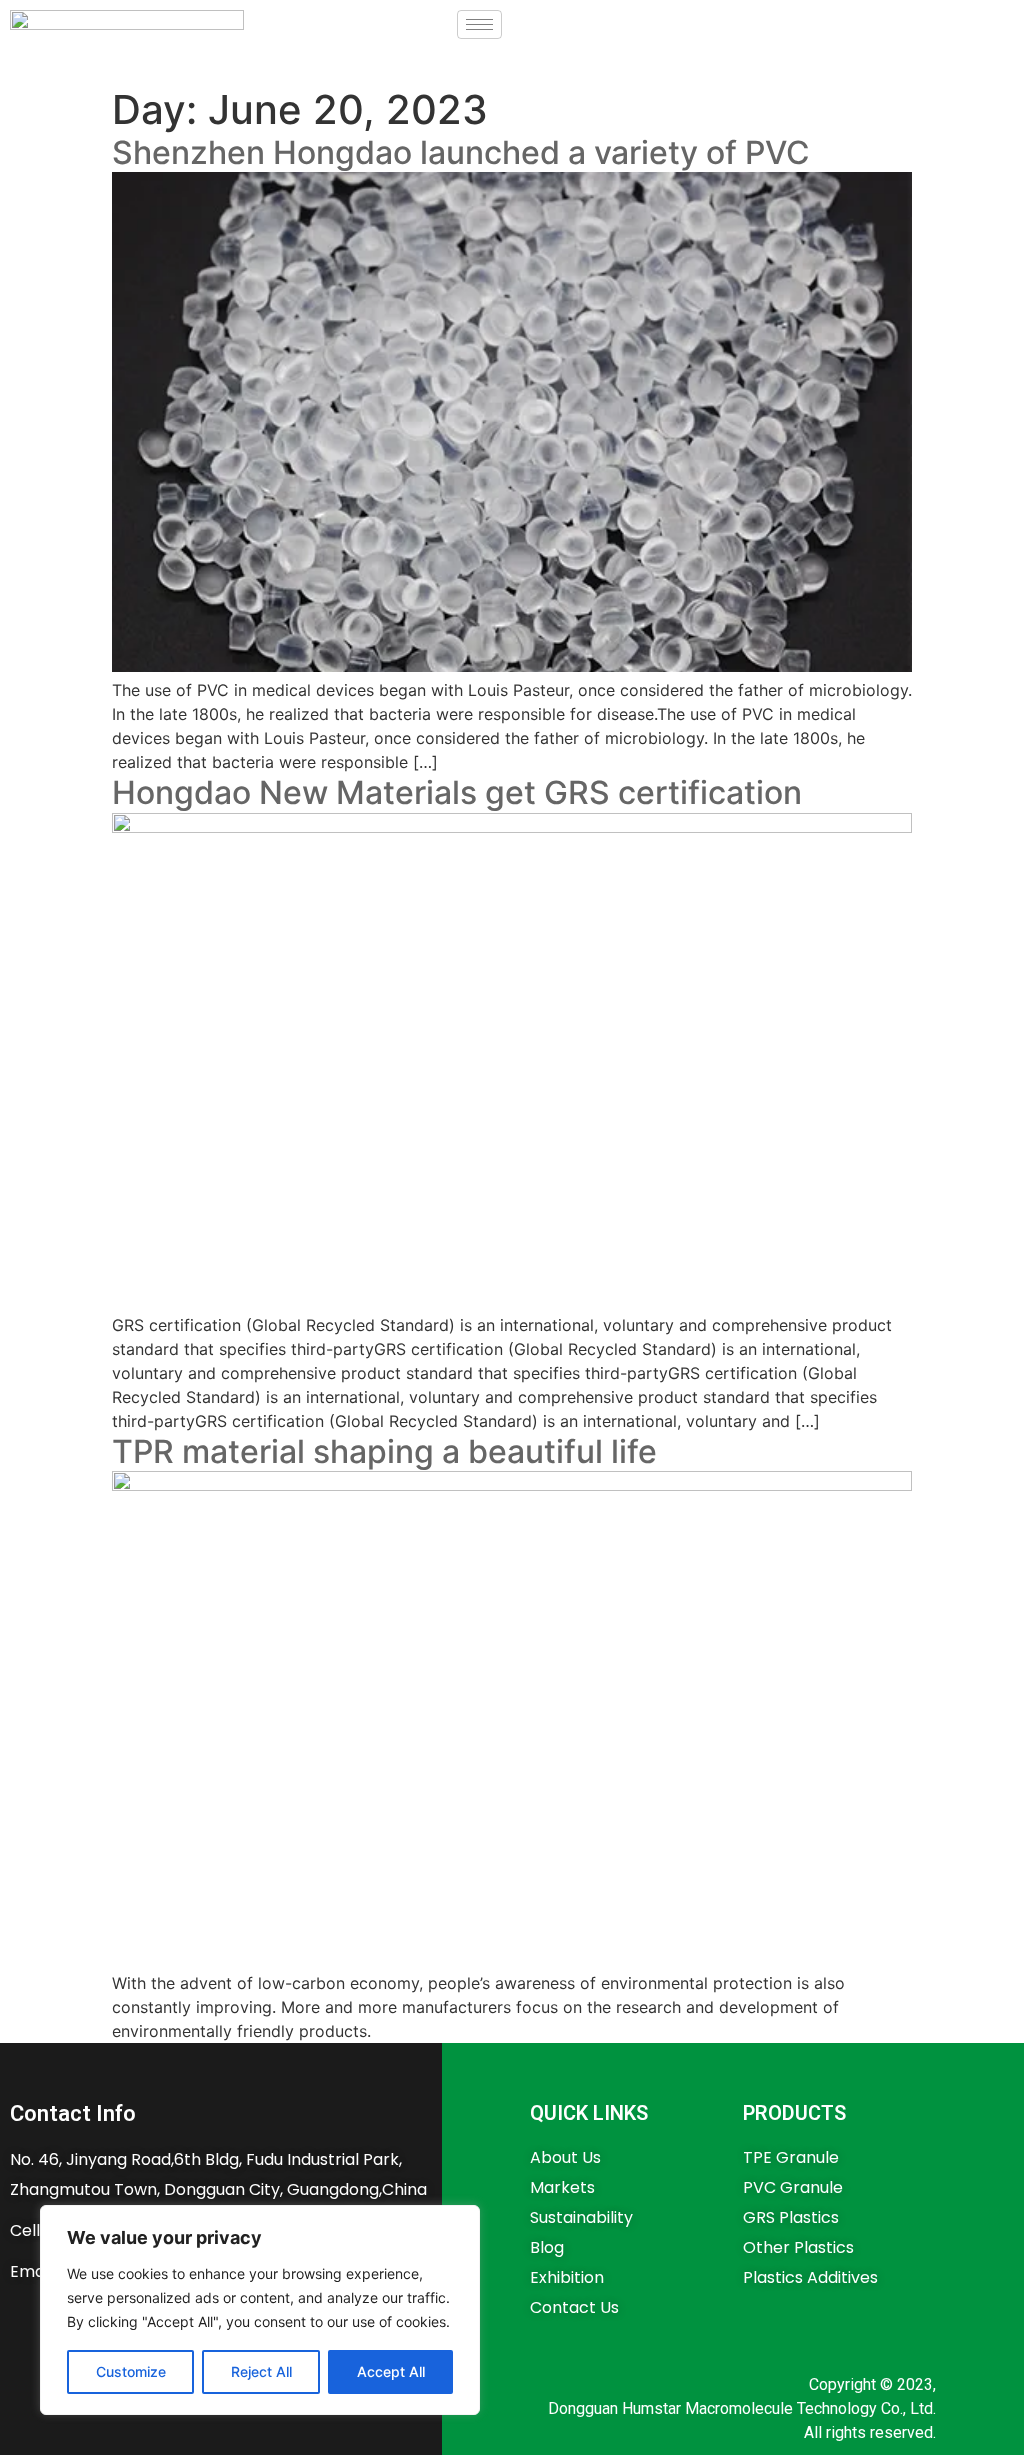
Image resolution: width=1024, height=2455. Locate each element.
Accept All (391, 2371)
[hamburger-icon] (479, 24)
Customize (131, 2371)
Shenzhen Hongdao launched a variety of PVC (461, 152)
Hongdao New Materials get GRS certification (457, 792)
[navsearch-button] (528, 22)
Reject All (261, 2371)
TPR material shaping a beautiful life (384, 1451)
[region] (260, 2310)
